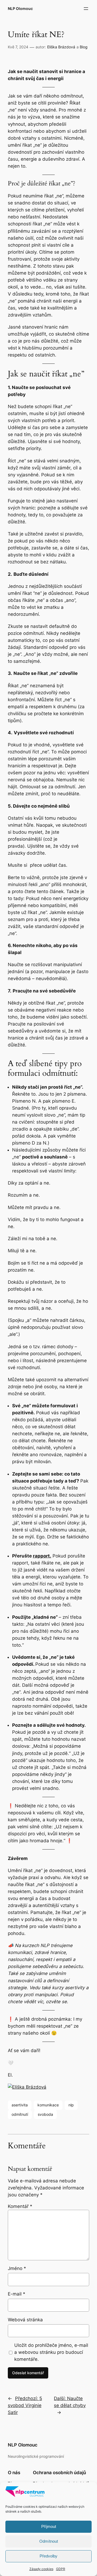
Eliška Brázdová (61, 47)
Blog (84, 47)
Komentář (20, 2206)
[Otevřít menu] (86, 9)
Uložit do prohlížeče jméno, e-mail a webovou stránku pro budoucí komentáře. (51, 2352)
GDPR (61, 2569)
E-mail (17, 2294)
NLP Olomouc (20, 8)
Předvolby (48, 2556)
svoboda (45, 2114)
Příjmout (49, 2526)
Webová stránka (25, 2320)
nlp (71, 2105)
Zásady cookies (41, 2569)
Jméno (17, 2268)
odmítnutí (20, 2114)
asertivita (20, 2105)
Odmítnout (49, 2541)
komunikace (48, 2105)
